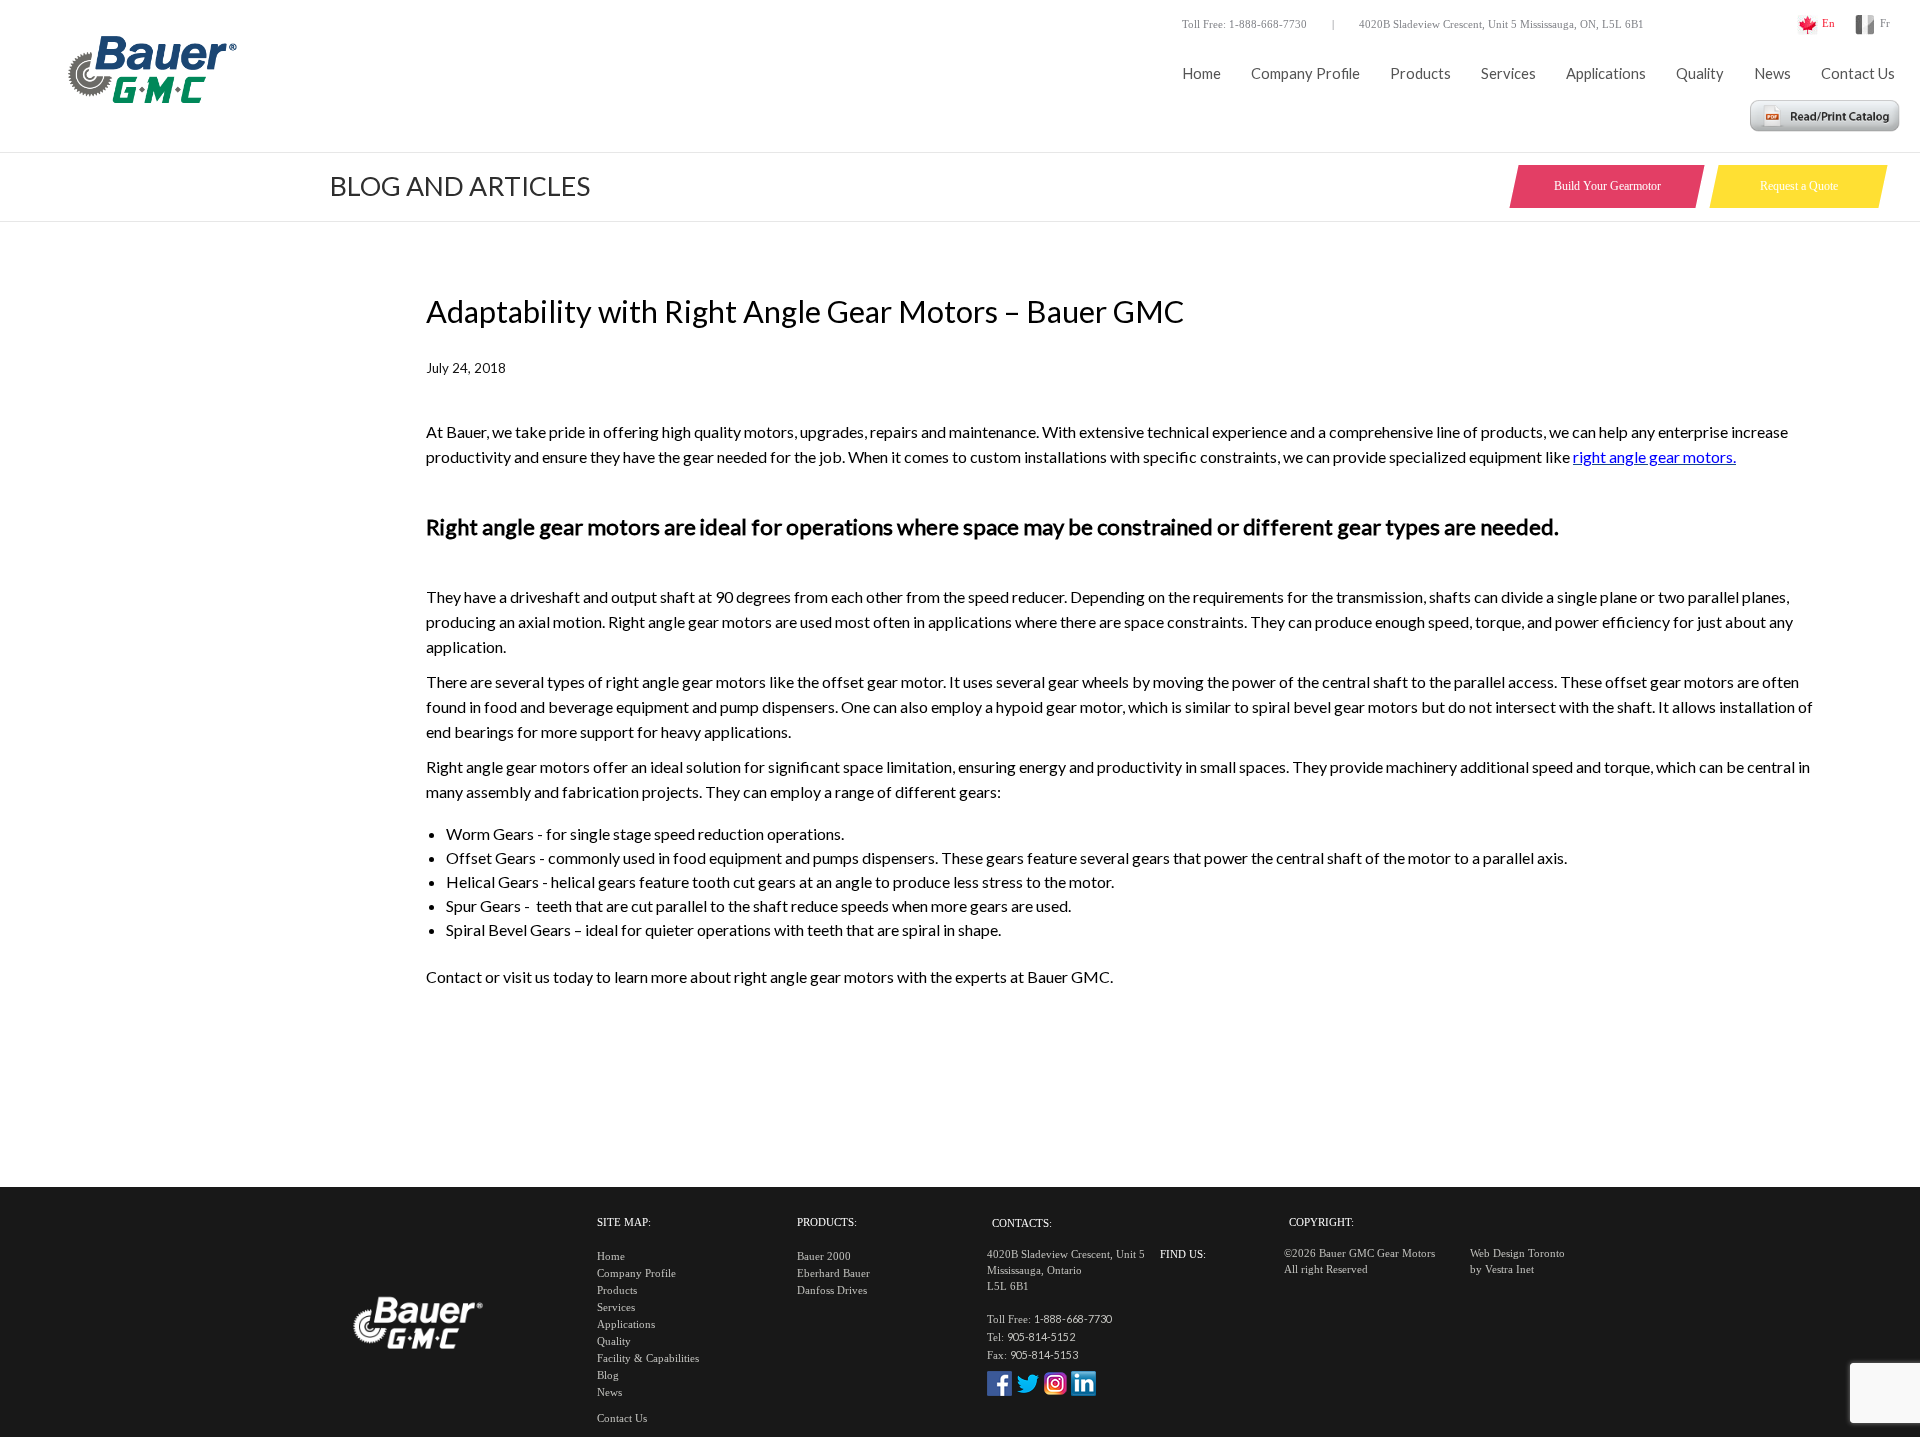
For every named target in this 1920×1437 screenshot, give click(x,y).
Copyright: (1321, 1222)
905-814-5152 (1041, 1336)
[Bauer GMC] (150, 75)
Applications (1606, 73)
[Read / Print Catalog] (1825, 125)
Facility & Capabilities (648, 1358)
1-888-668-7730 (1073, 1318)
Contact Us (1858, 73)
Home (1201, 73)
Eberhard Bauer (833, 1273)
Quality (1700, 73)
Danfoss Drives (832, 1290)
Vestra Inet (1509, 1269)
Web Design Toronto (1517, 1253)
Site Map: (624, 1222)
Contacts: (1022, 1223)
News (1772, 73)
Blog (608, 1375)
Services (1508, 73)
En (1828, 23)
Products (1420, 73)
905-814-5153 (1044, 1354)
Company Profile (1305, 73)
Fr (1885, 23)
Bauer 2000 (824, 1256)
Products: (827, 1222)
